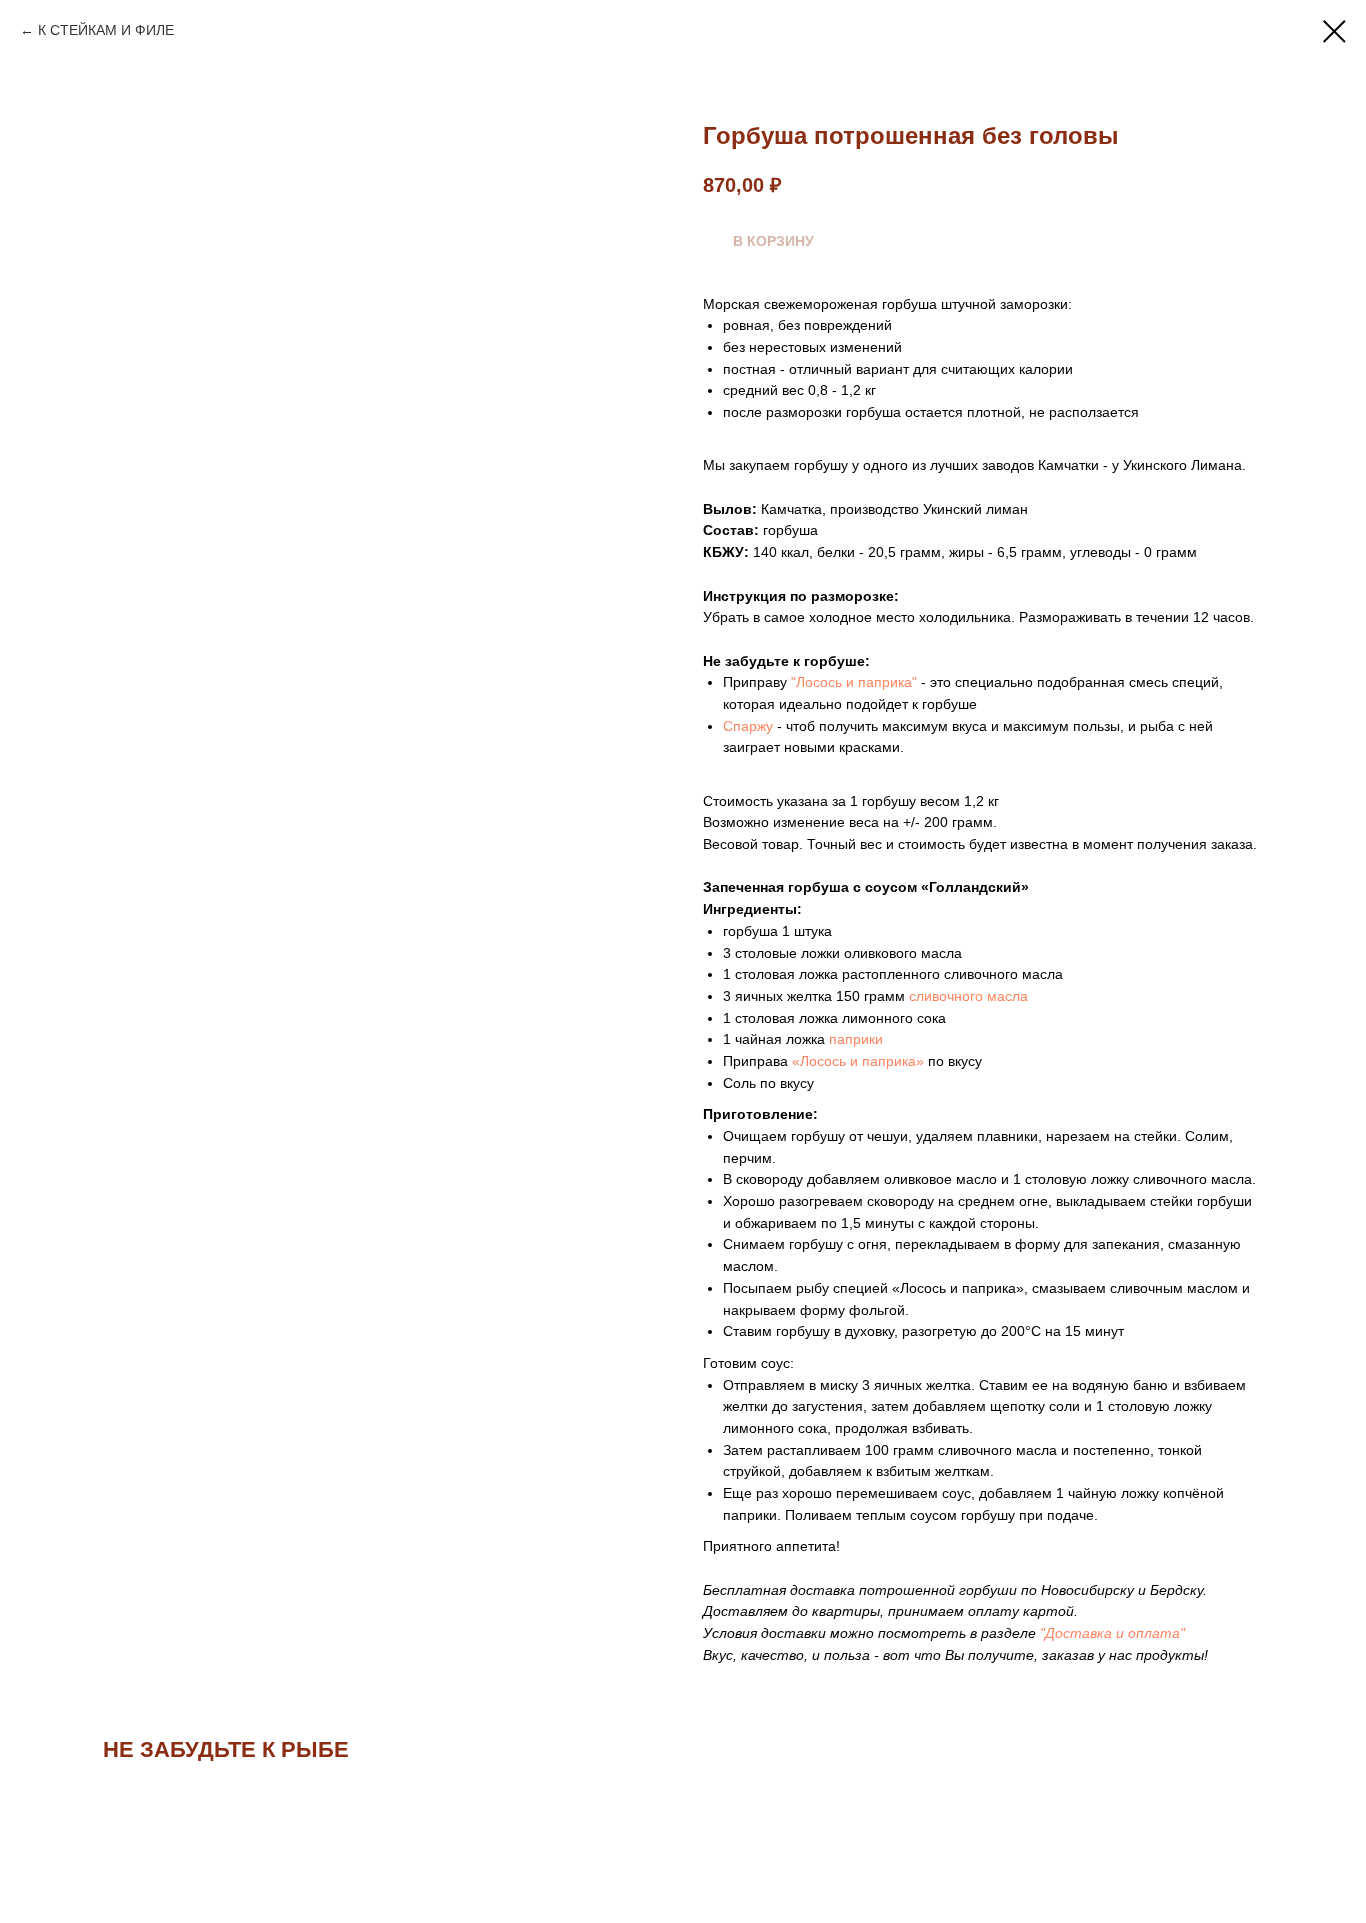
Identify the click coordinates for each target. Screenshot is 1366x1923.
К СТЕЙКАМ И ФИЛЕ (106, 30)
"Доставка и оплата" (1112, 1633)
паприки (856, 1039)
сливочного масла (968, 996)
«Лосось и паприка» (856, 1061)
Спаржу (750, 726)
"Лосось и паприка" (854, 682)
